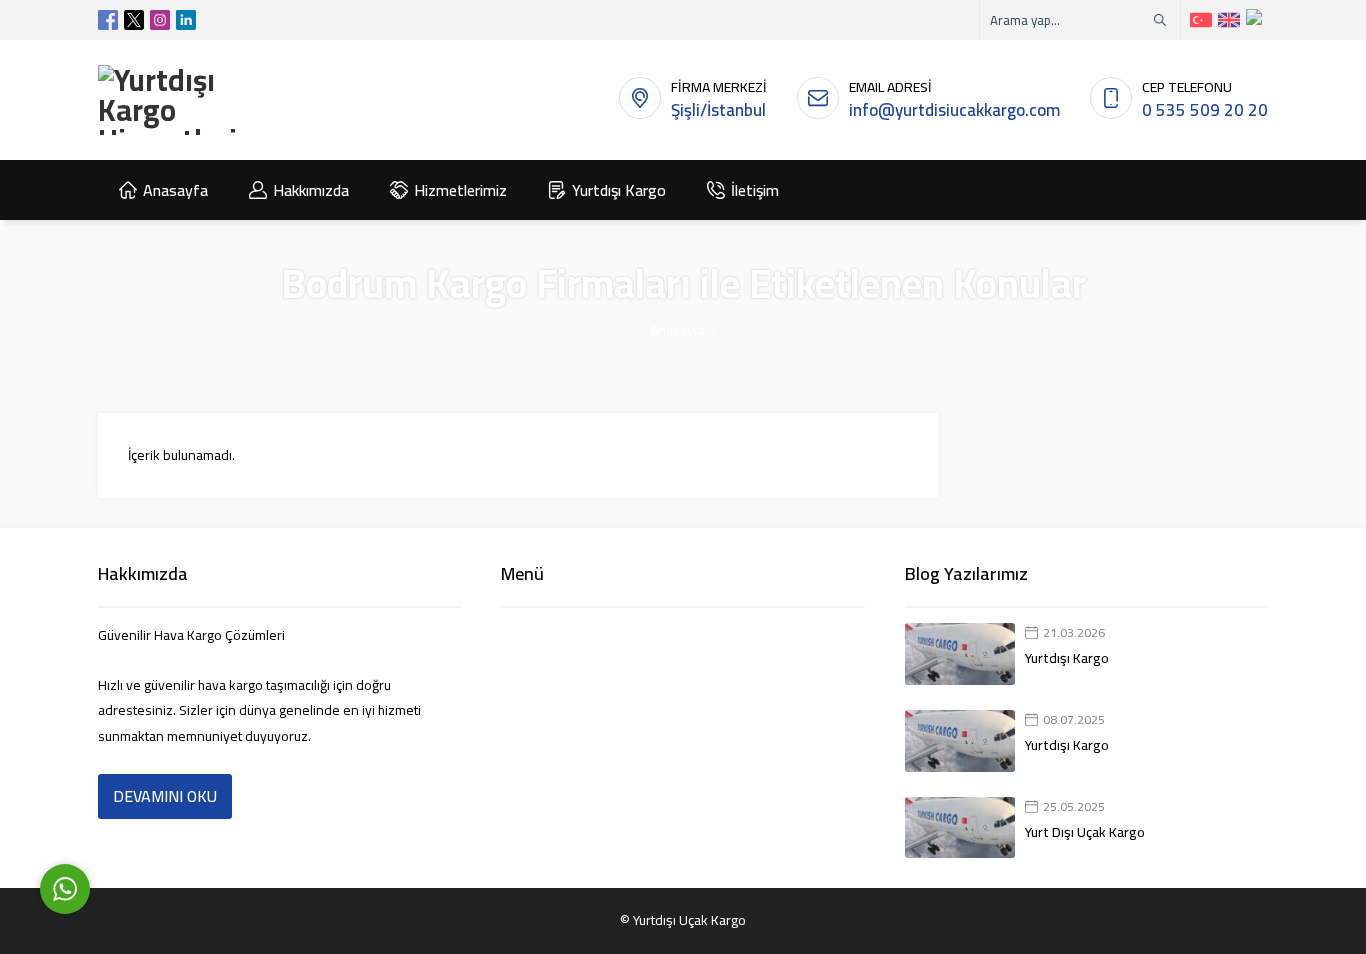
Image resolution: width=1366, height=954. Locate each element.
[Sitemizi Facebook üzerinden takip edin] (108, 20)
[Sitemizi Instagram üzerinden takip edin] (160, 20)
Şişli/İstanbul (718, 110)
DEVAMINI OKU (165, 796)
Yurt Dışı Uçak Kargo (1085, 832)
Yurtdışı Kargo (1067, 658)
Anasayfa (677, 330)
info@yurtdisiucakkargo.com (954, 110)
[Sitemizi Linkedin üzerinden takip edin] (186, 20)
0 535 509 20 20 (1205, 110)
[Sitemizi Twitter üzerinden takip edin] (134, 20)
